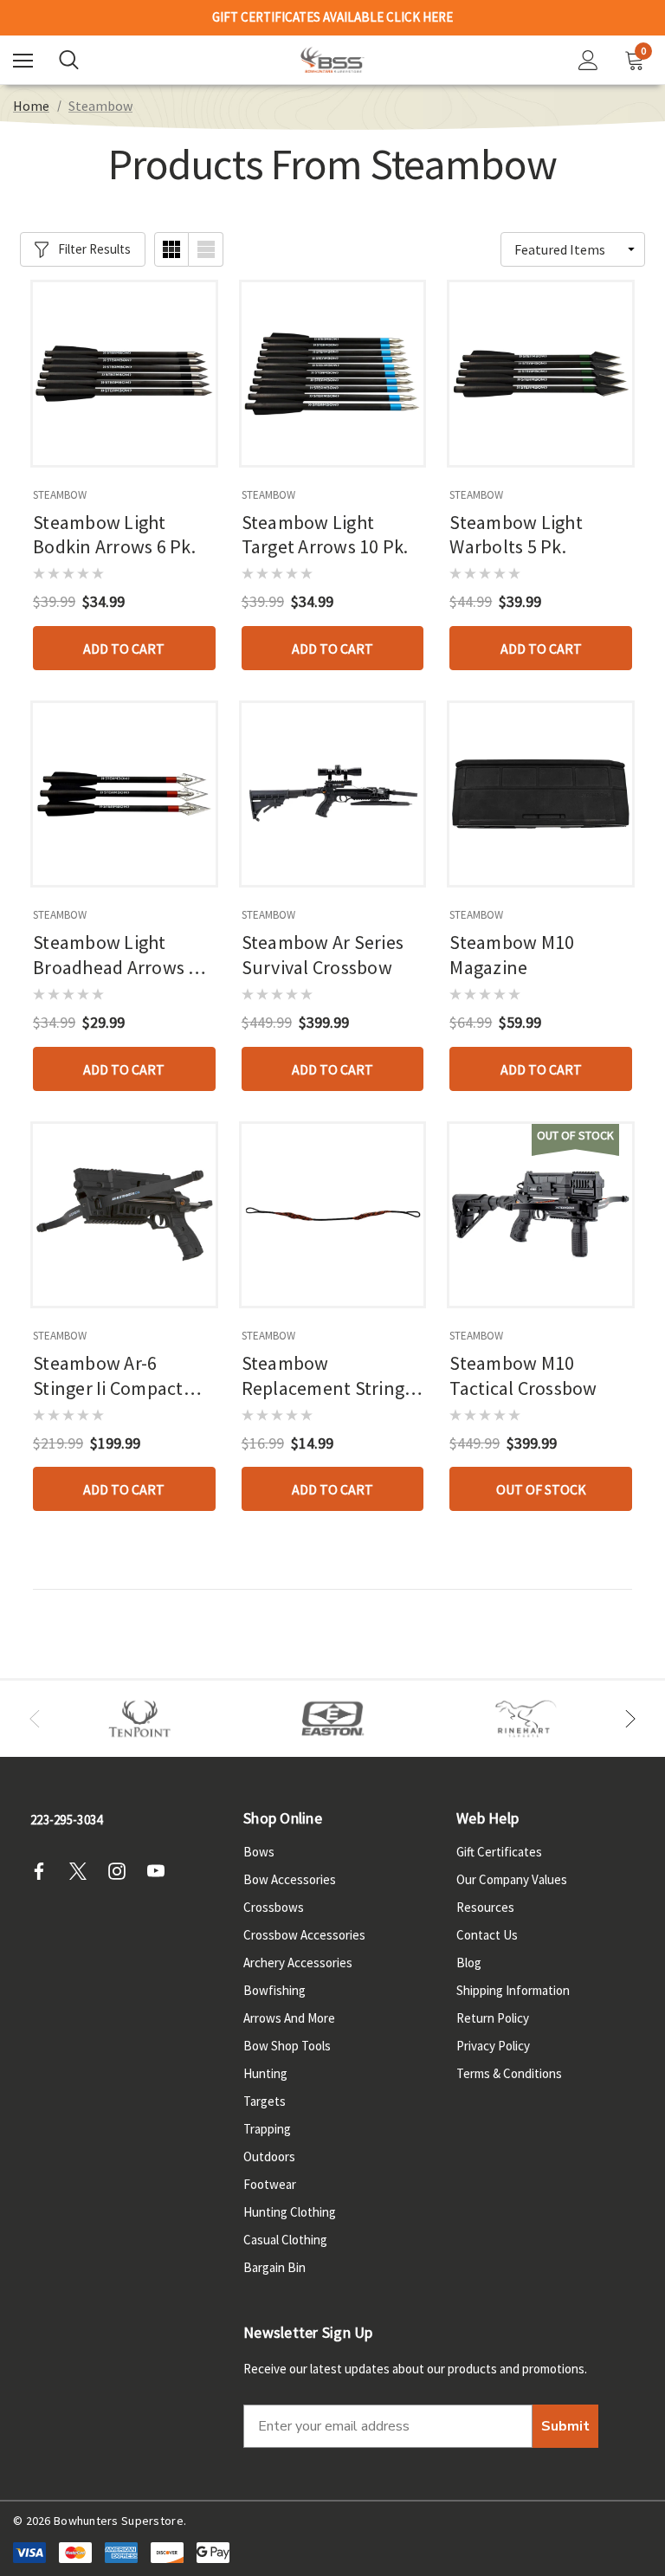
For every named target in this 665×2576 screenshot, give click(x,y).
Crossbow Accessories (304, 1935)
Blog (469, 1963)
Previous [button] (35, 1719)
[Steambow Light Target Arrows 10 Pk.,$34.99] (333, 374)
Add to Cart (124, 649)
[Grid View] (171, 249)
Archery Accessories (298, 1963)
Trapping (267, 2129)
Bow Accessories (290, 1879)
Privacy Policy (493, 2046)
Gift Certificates (499, 1852)
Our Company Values (512, 1879)
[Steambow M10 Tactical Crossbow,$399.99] (541, 1215)
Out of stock (541, 1489)
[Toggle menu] (23, 60)
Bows (259, 1852)
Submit (565, 2426)
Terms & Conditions (509, 2073)
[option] (140, 1719)
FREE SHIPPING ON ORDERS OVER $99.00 (332, 20)
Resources (485, 1907)
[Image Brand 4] (526, 1719)
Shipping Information (513, 1990)
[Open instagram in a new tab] (122, 1871)
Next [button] (630, 1719)
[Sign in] (588, 60)
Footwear (270, 2184)
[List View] (206, 249)
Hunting (265, 2073)
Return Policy (493, 2018)
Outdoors (269, 2156)
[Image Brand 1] (140, 1719)
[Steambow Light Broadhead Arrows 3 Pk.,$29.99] (124, 794)
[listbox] (573, 249)
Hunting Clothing (290, 2212)
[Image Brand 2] (333, 1719)
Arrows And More (289, 2018)
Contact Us (487, 1935)
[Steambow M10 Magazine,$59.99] (541, 794)
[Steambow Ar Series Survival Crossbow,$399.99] (333, 794)
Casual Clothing (285, 2240)
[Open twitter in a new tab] (83, 1871)
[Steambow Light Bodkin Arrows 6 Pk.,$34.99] (124, 374)
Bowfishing (274, 1990)
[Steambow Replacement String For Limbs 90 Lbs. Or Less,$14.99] (333, 1215)
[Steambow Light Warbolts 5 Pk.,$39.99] (541, 374)
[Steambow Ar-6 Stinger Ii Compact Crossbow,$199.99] (124, 1215)
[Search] (69, 60)
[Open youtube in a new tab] (161, 1871)
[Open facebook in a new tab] (44, 1871)
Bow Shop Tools (287, 2046)
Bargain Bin (274, 2267)
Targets (265, 2101)
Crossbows (274, 1907)
